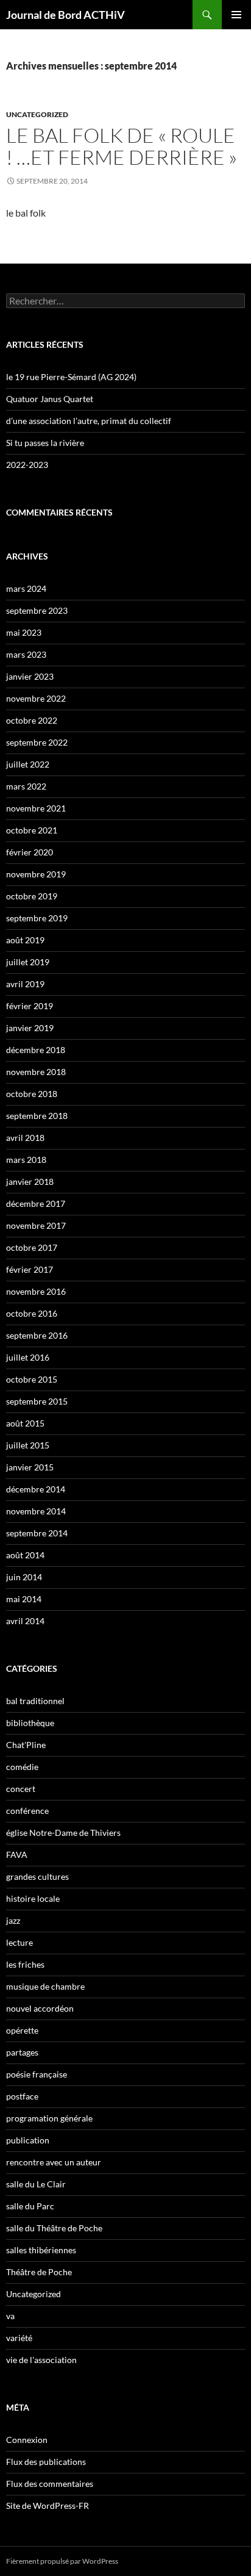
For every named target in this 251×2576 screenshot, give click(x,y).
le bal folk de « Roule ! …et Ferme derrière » (122, 146)
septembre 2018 (37, 1116)
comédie (22, 1767)
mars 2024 (26, 588)
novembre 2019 (36, 874)
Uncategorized (37, 114)
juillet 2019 (28, 962)
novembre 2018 (36, 1072)
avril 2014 (25, 1621)
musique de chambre (45, 1986)
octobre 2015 (32, 1379)
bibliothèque (30, 1723)
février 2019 (30, 1006)
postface (22, 2096)
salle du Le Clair (36, 2184)
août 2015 (25, 1423)
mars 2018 (26, 1160)
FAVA (17, 1855)
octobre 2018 (32, 1094)
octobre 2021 (32, 830)
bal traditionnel (35, 1701)
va (10, 2316)
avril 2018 (25, 1138)
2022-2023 (27, 465)
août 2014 (25, 1555)
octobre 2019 (32, 896)
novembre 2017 (36, 1225)
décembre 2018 (36, 1050)
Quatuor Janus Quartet (50, 399)
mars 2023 (26, 654)
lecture (19, 1942)
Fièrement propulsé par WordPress (62, 2561)
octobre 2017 (32, 1247)
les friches (25, 1964)
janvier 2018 (30, 1182)
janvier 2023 (30, 676)
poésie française (37, 2074)
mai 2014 (24, 1599)
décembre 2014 (36, 1489)
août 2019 (25, 940)
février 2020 (30, 852)
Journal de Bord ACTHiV (65, 15)
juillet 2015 (28, 1445)
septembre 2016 (37, 1335)
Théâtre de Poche (39, 2272)
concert (21, 1789)
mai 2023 (24, 632)
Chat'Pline (26, 1745)
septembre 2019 (37, 918)
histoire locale (33, 1898)
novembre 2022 (36, 698)
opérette (22, 2030)
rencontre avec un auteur (54, 2162)
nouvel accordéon (40, 2008)
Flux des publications (46, 2462)
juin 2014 (24, 1577)
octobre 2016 (32, 1313)
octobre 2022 (32, 720)
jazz (13, 1920)
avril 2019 (25, 984)
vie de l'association (41, 2360)
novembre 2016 (36, 1291)
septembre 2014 (37, 1533)
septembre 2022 (37, 742)
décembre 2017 (36, 1203)
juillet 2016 (28, 1357)
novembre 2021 (36, 808)
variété (19, 2338)
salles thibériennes (41, 2250)
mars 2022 (26, 786)
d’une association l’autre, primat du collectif (89, 421)
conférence (27, 1811)
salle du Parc (30, 2206)
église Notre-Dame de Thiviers (63, 1833)
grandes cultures (37, 1876)
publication (28, 2140)
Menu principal (236, 15)
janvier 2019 (30, 1028)
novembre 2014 (36, 1511)
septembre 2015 (37, 1401)
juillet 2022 (28, 764)
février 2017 (30, 1269)
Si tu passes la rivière (45, 443)
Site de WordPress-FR (48, 2506)
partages (22, 2052)
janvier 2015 (30, 1467)
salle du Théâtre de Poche (54, 2228)
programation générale (49, 2118)
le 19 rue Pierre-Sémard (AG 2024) (71, 377)
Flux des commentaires (50, 2484)
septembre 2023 (37, 610)
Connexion (27, 2440)
